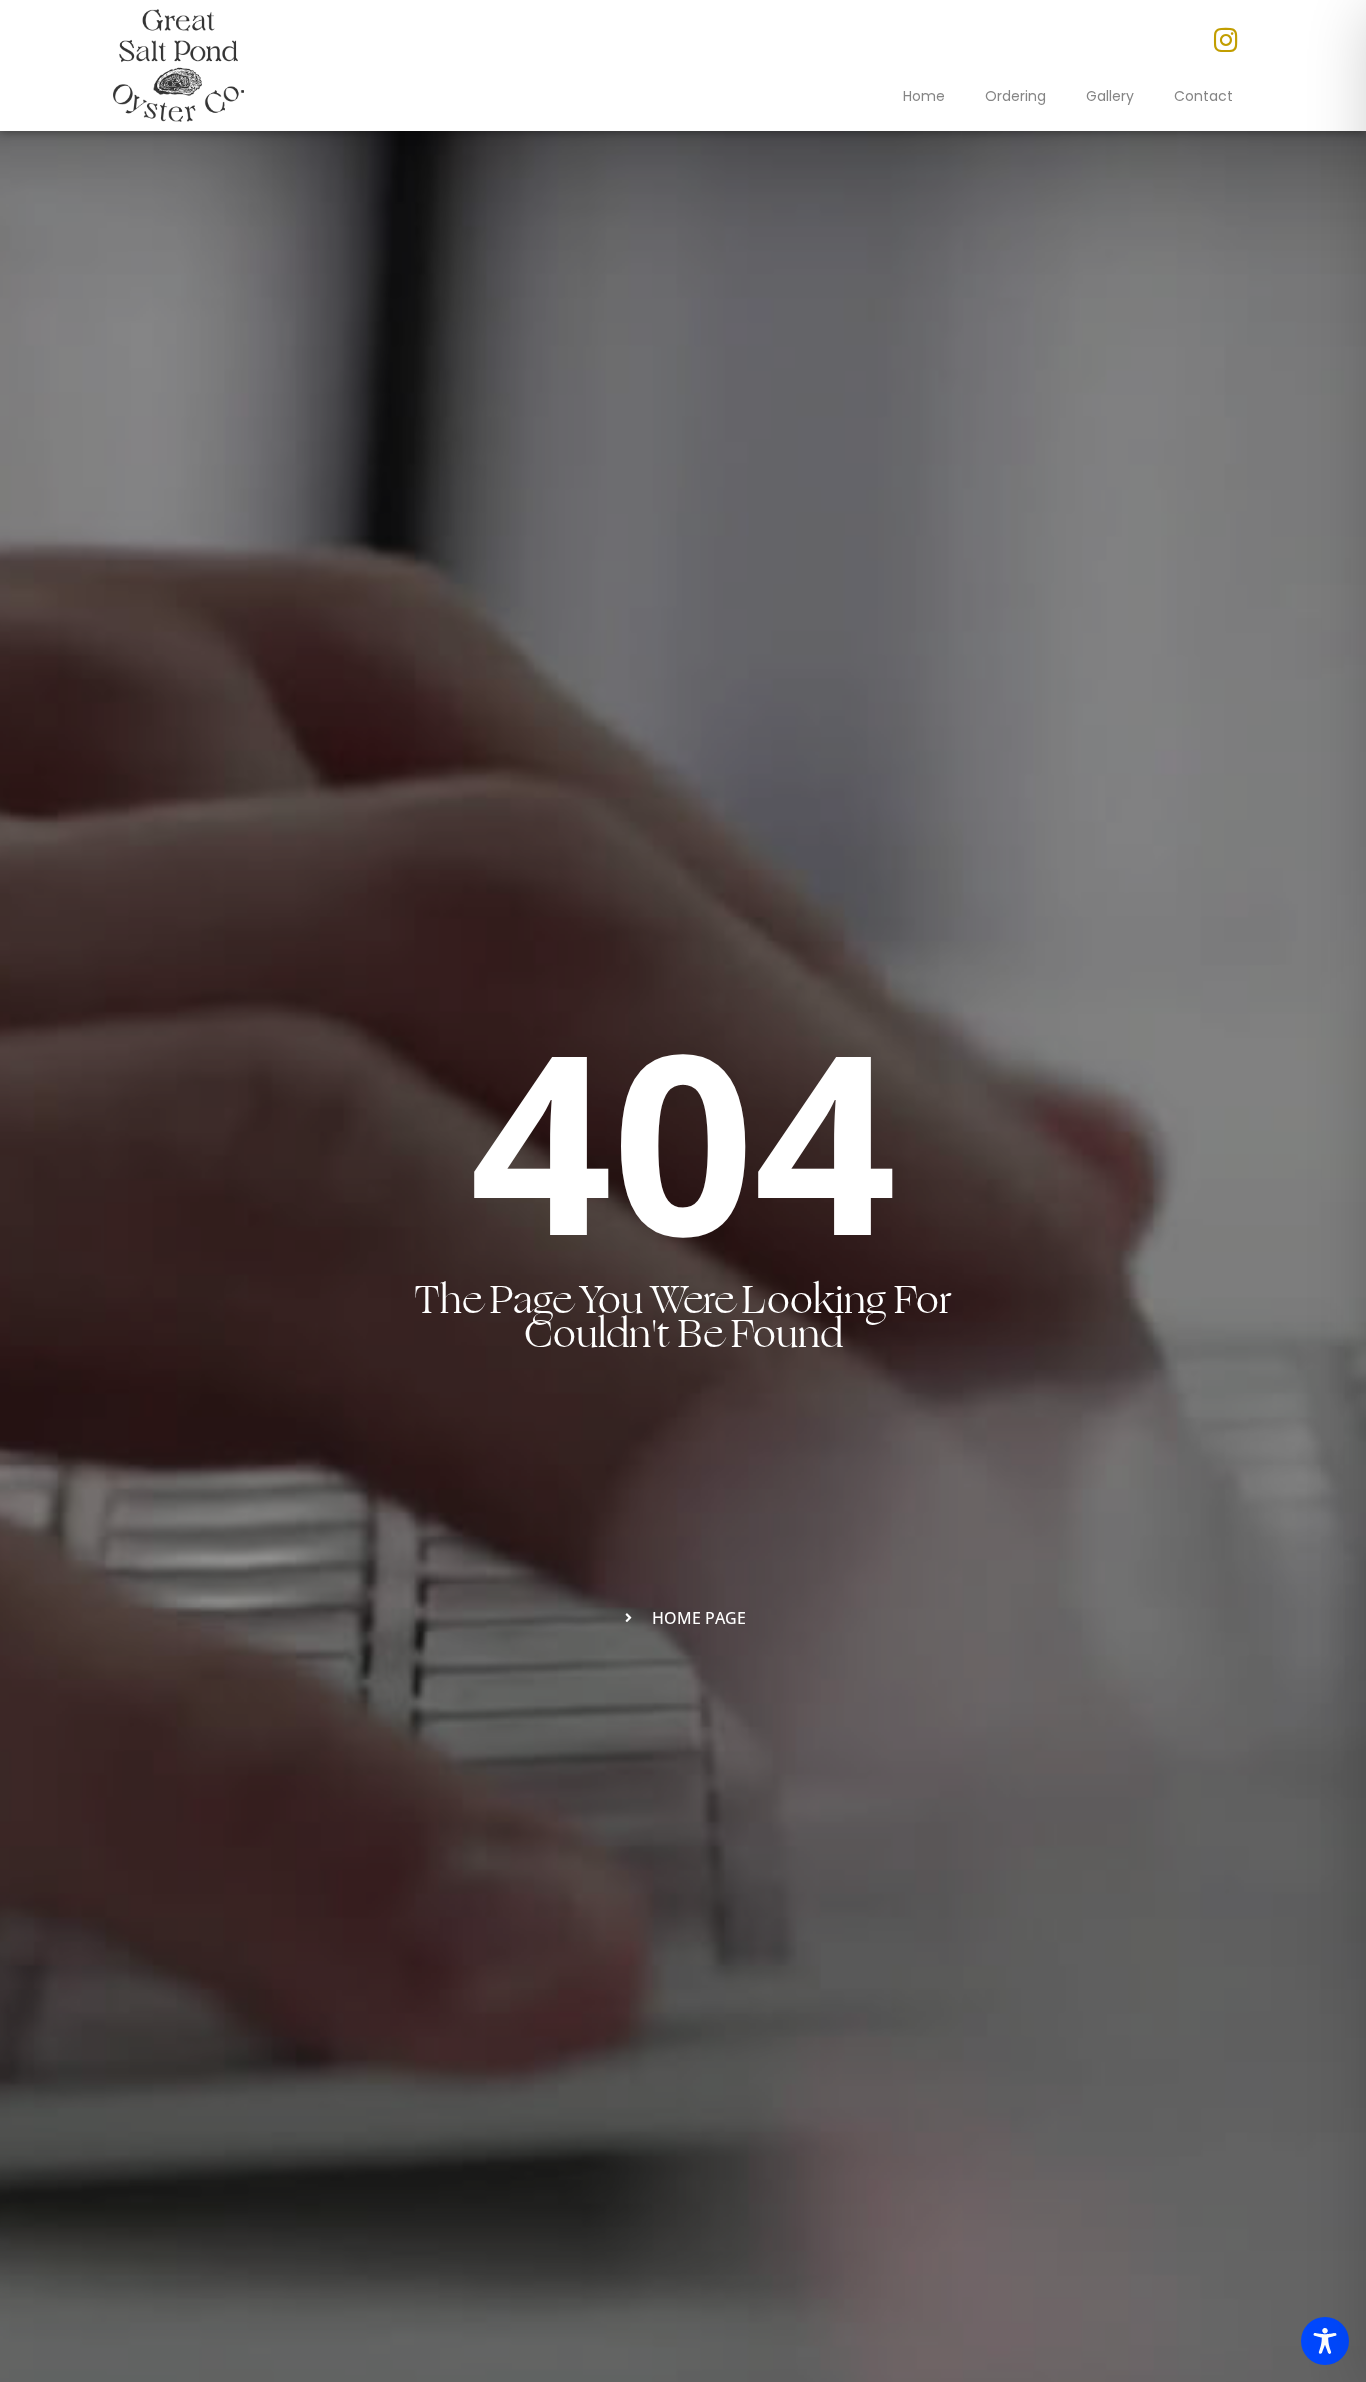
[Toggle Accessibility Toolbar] (1325, 2341)
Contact (1203, 96)
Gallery (1110, 96)
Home (924, 96)
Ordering (1015, 96)
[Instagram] (1226, 40)
